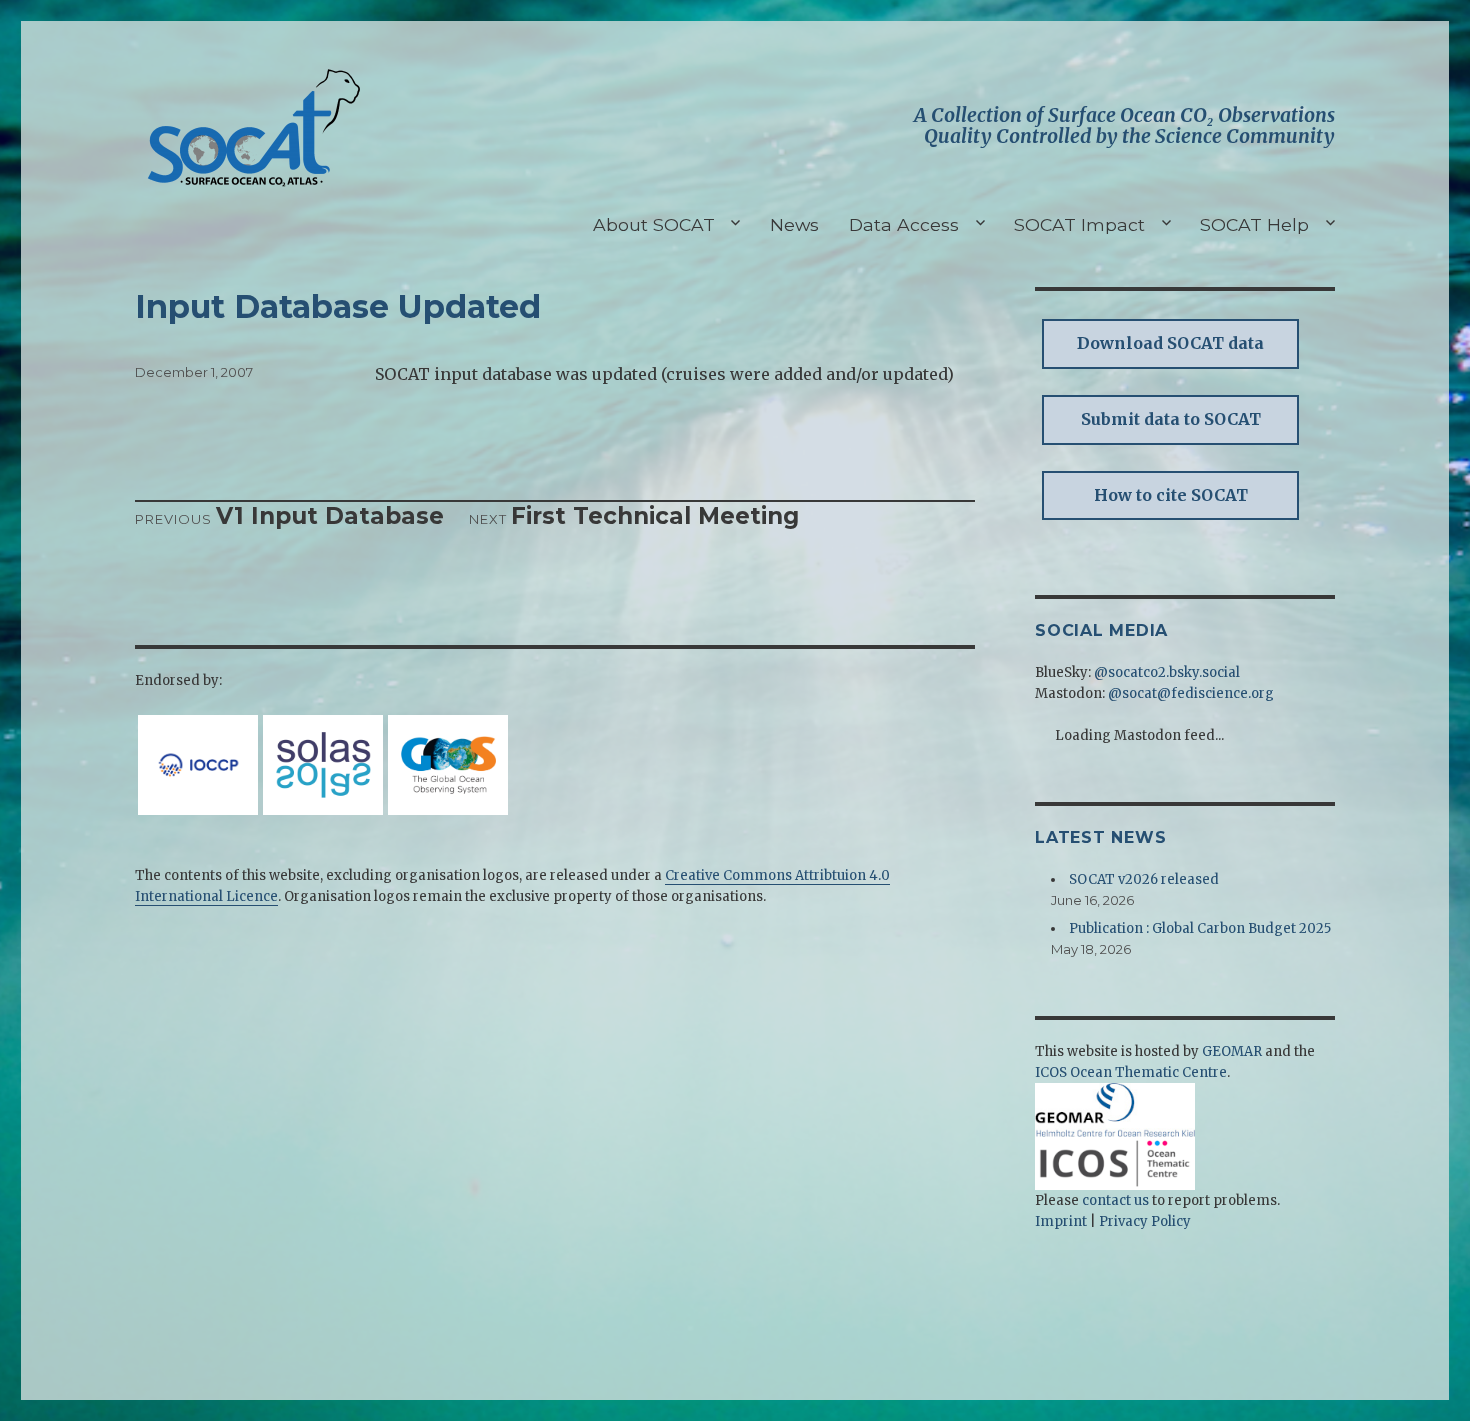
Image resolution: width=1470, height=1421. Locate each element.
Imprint (1061, 1221)
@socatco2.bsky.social (1167, 672)
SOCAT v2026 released (1144, 879)
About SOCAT (654, 224)
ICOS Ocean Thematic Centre (1131, 1072)
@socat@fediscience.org (1191, 693)
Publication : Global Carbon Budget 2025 (1200, 928)
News (794, 224)
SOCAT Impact (1079, 224)
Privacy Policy (1145, 1221)
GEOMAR (1232, 1051)
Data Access (904, 224)
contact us (1115, 1200)
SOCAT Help (1254, 224)
